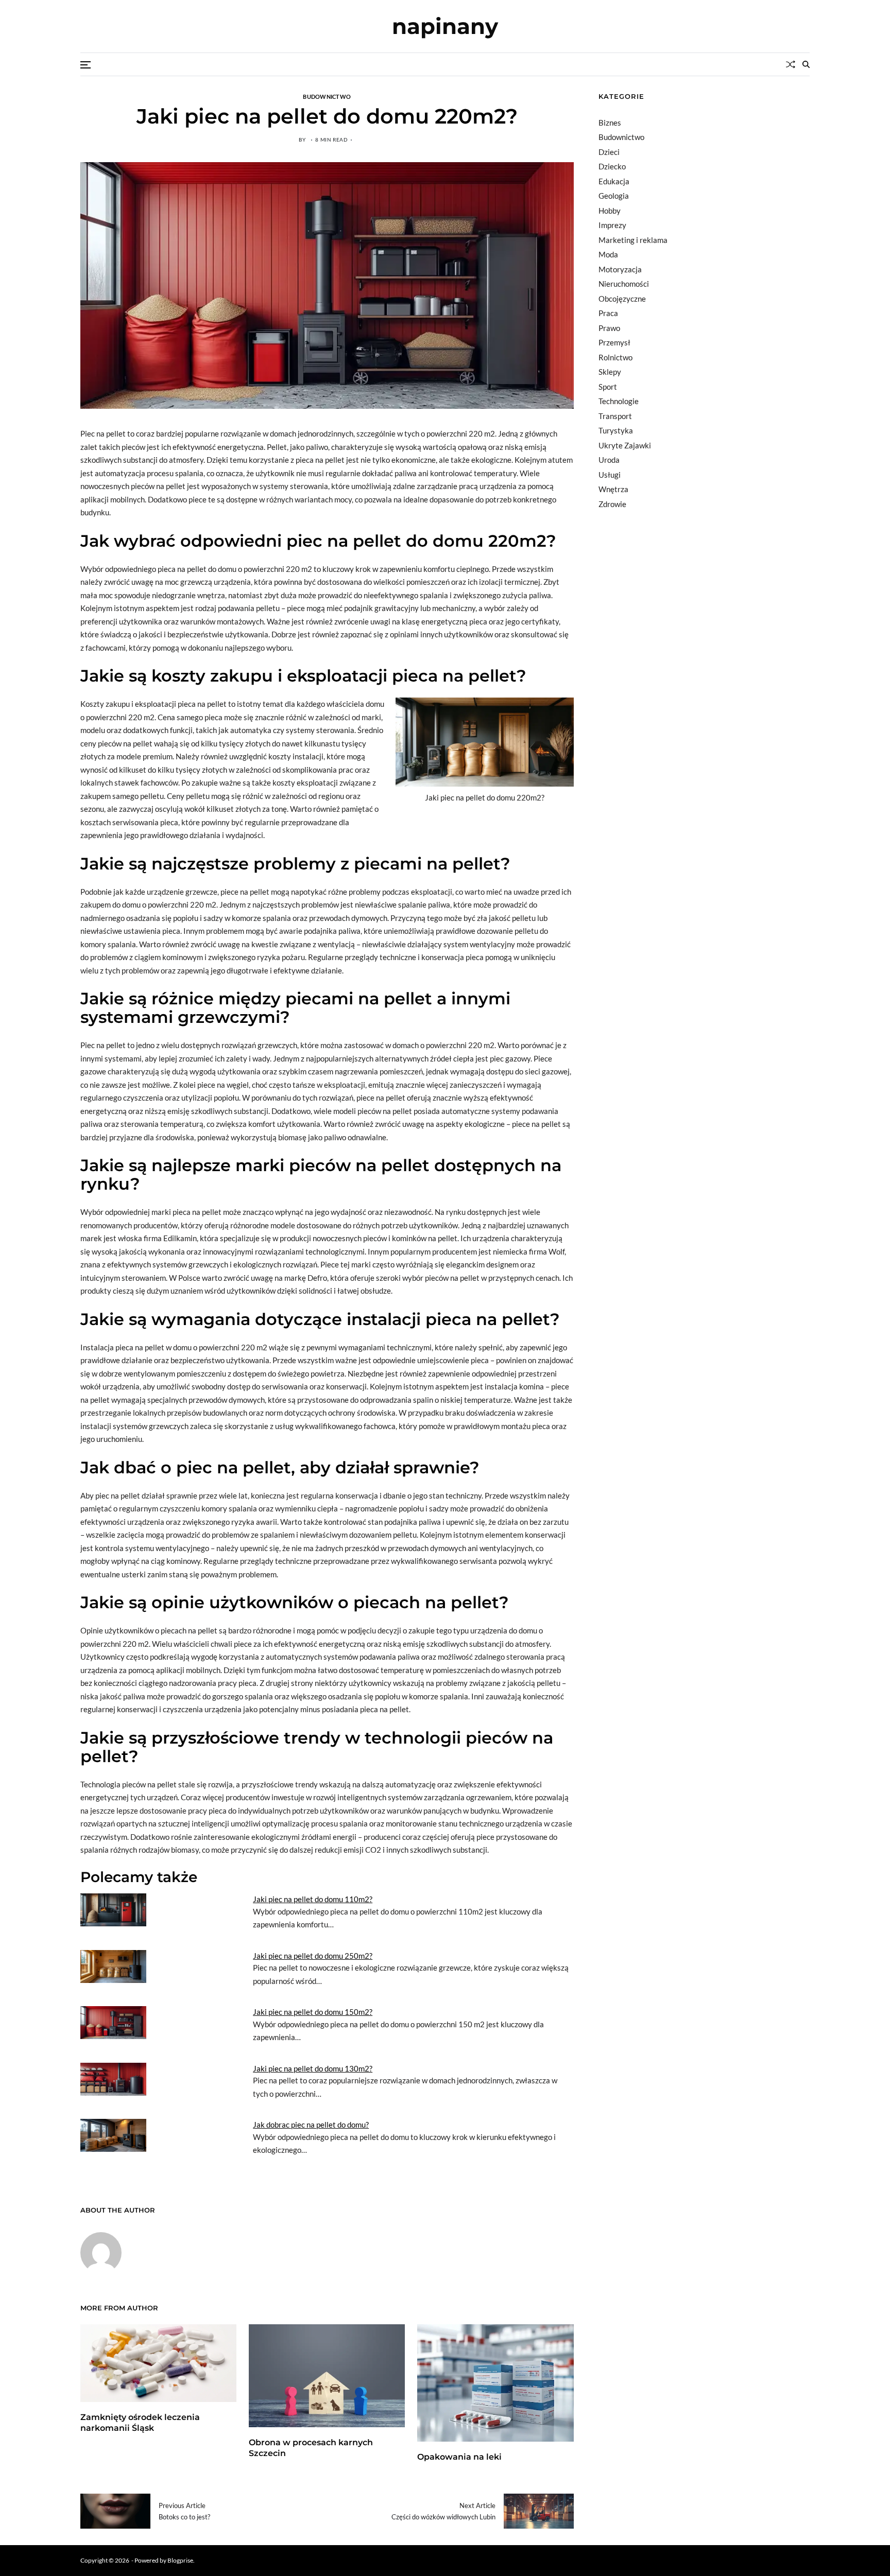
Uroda (609, 460)
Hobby (610, 211)
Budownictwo (327, 96)
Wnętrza (613, 489)
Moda (608, 254)
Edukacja (614, 181)
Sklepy (610, 372)
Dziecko (612, 166)
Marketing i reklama (633, 240)
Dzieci (609, 152)
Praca (608, 313)
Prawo (609, 328)
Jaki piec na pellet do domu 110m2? (313, 1899)
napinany (445, 26)
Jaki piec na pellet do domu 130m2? (313, 2068)
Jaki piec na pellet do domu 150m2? (313, 2012)
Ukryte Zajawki (625, 445)
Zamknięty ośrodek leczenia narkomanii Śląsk (140, 2423)
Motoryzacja (620, 269)
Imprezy (612, 225)
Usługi (610, 475)
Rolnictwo (615, 357)
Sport (608, 387)
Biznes (610, 123)
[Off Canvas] (85, 65)
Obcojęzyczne (622, 299)
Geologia (614, 196)
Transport (615, 416)
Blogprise (180, 2560)
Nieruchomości (624, 284)
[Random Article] (791, 64)
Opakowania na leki (459, 2457)
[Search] (806, 64)
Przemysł (614, 342)
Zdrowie (612, 504)
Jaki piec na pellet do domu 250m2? (313, 1956)
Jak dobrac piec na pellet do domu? (311, 2125)
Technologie (619, 401)
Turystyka (616, 430)
